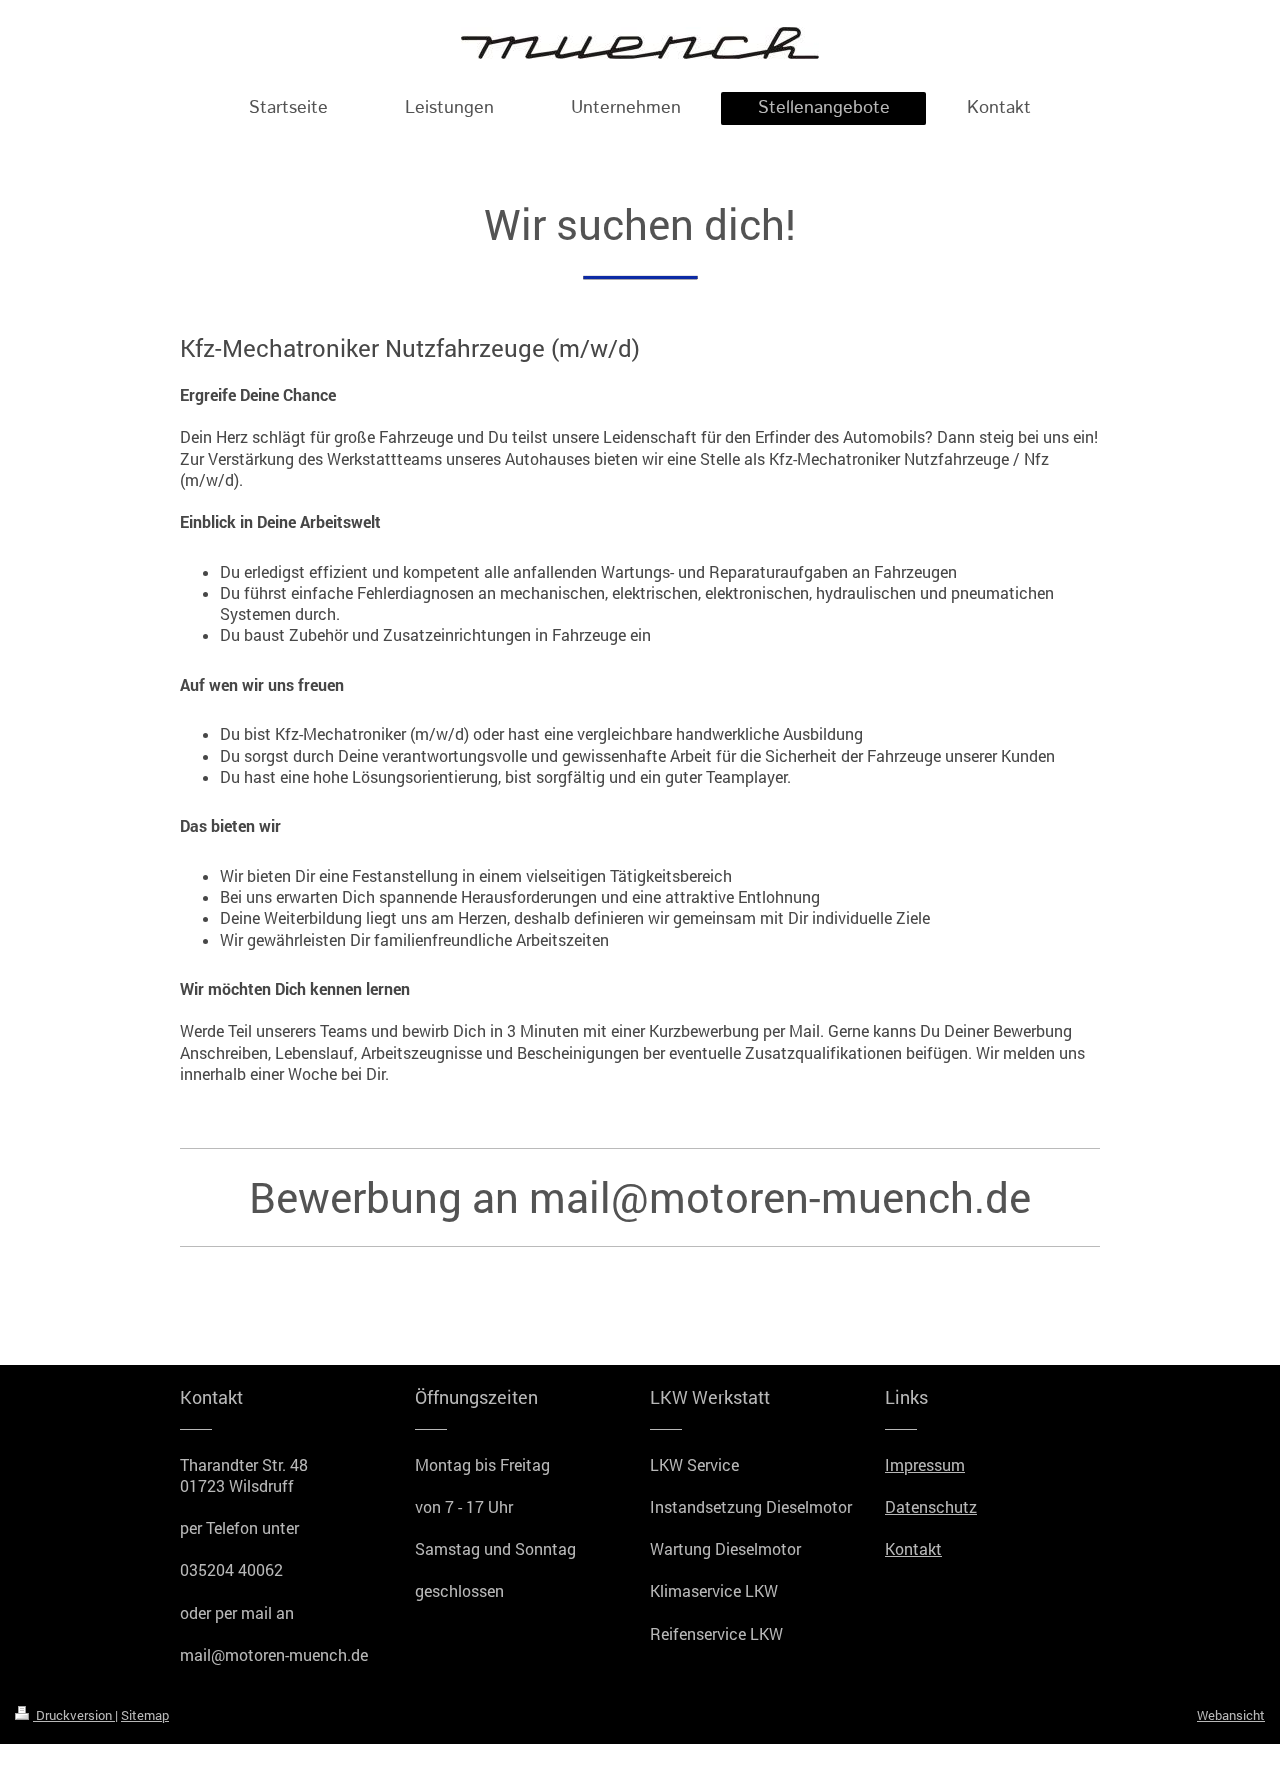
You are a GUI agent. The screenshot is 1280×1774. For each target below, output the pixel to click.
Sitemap (145, 1715)
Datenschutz (931, 1507)
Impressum (925, 1465)
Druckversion (74, 1715)
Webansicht (1231, 1715)
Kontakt (913, 1549)
